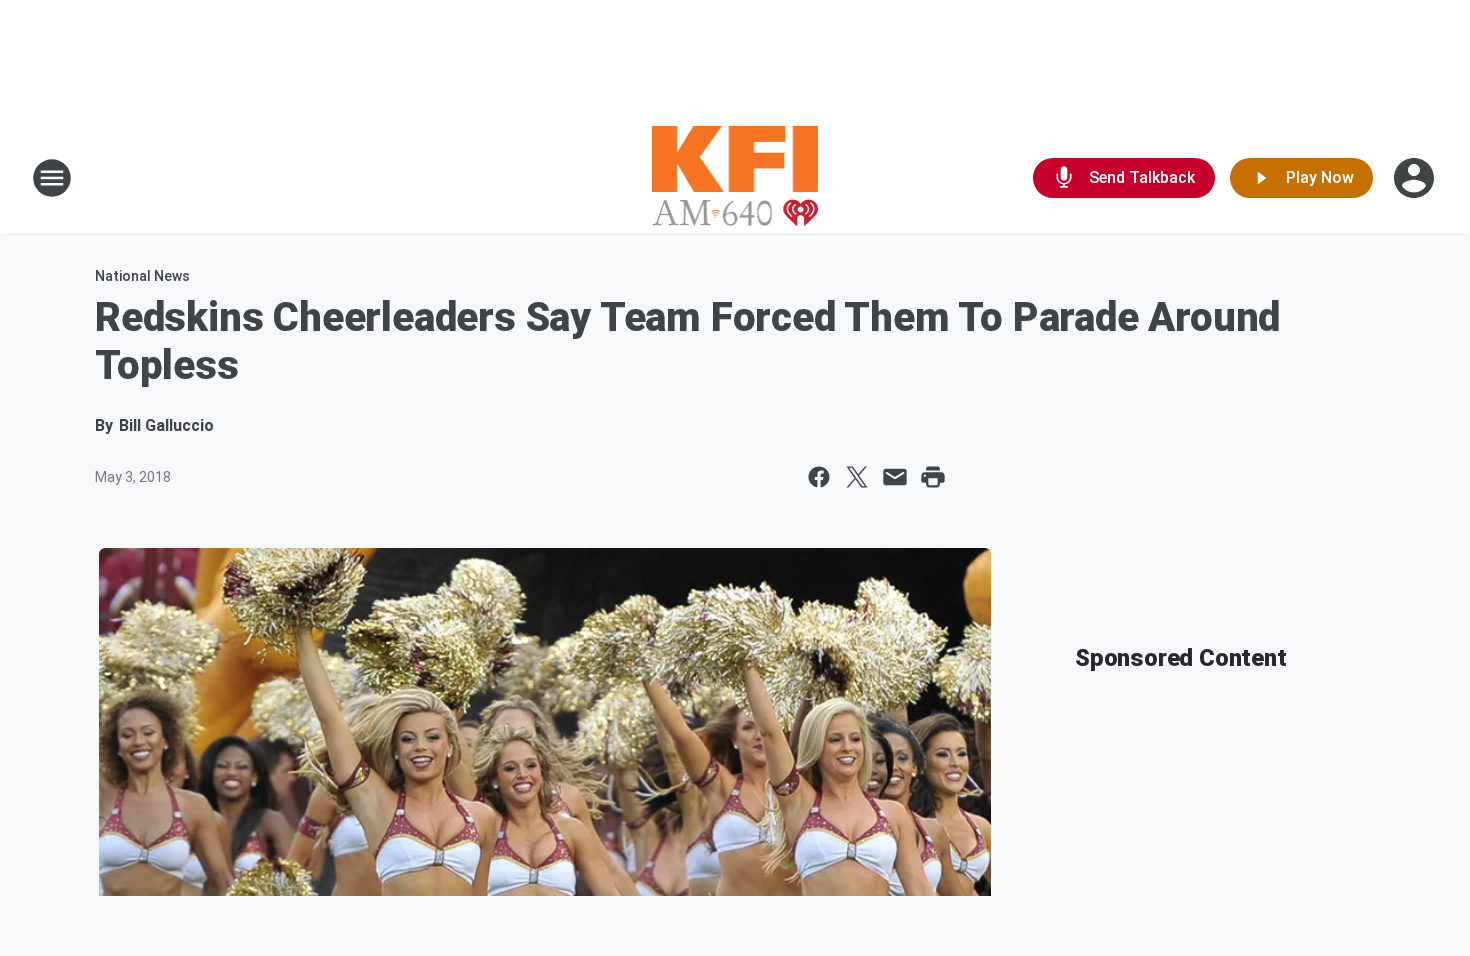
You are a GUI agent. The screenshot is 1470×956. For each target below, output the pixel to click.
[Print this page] (933, 477)
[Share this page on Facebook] (819, 477)
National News (142, 276)
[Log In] (1416, 178)
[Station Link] (735, 178)
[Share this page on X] (857, 477)
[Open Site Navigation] (52, 178)
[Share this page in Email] (895, 477)
